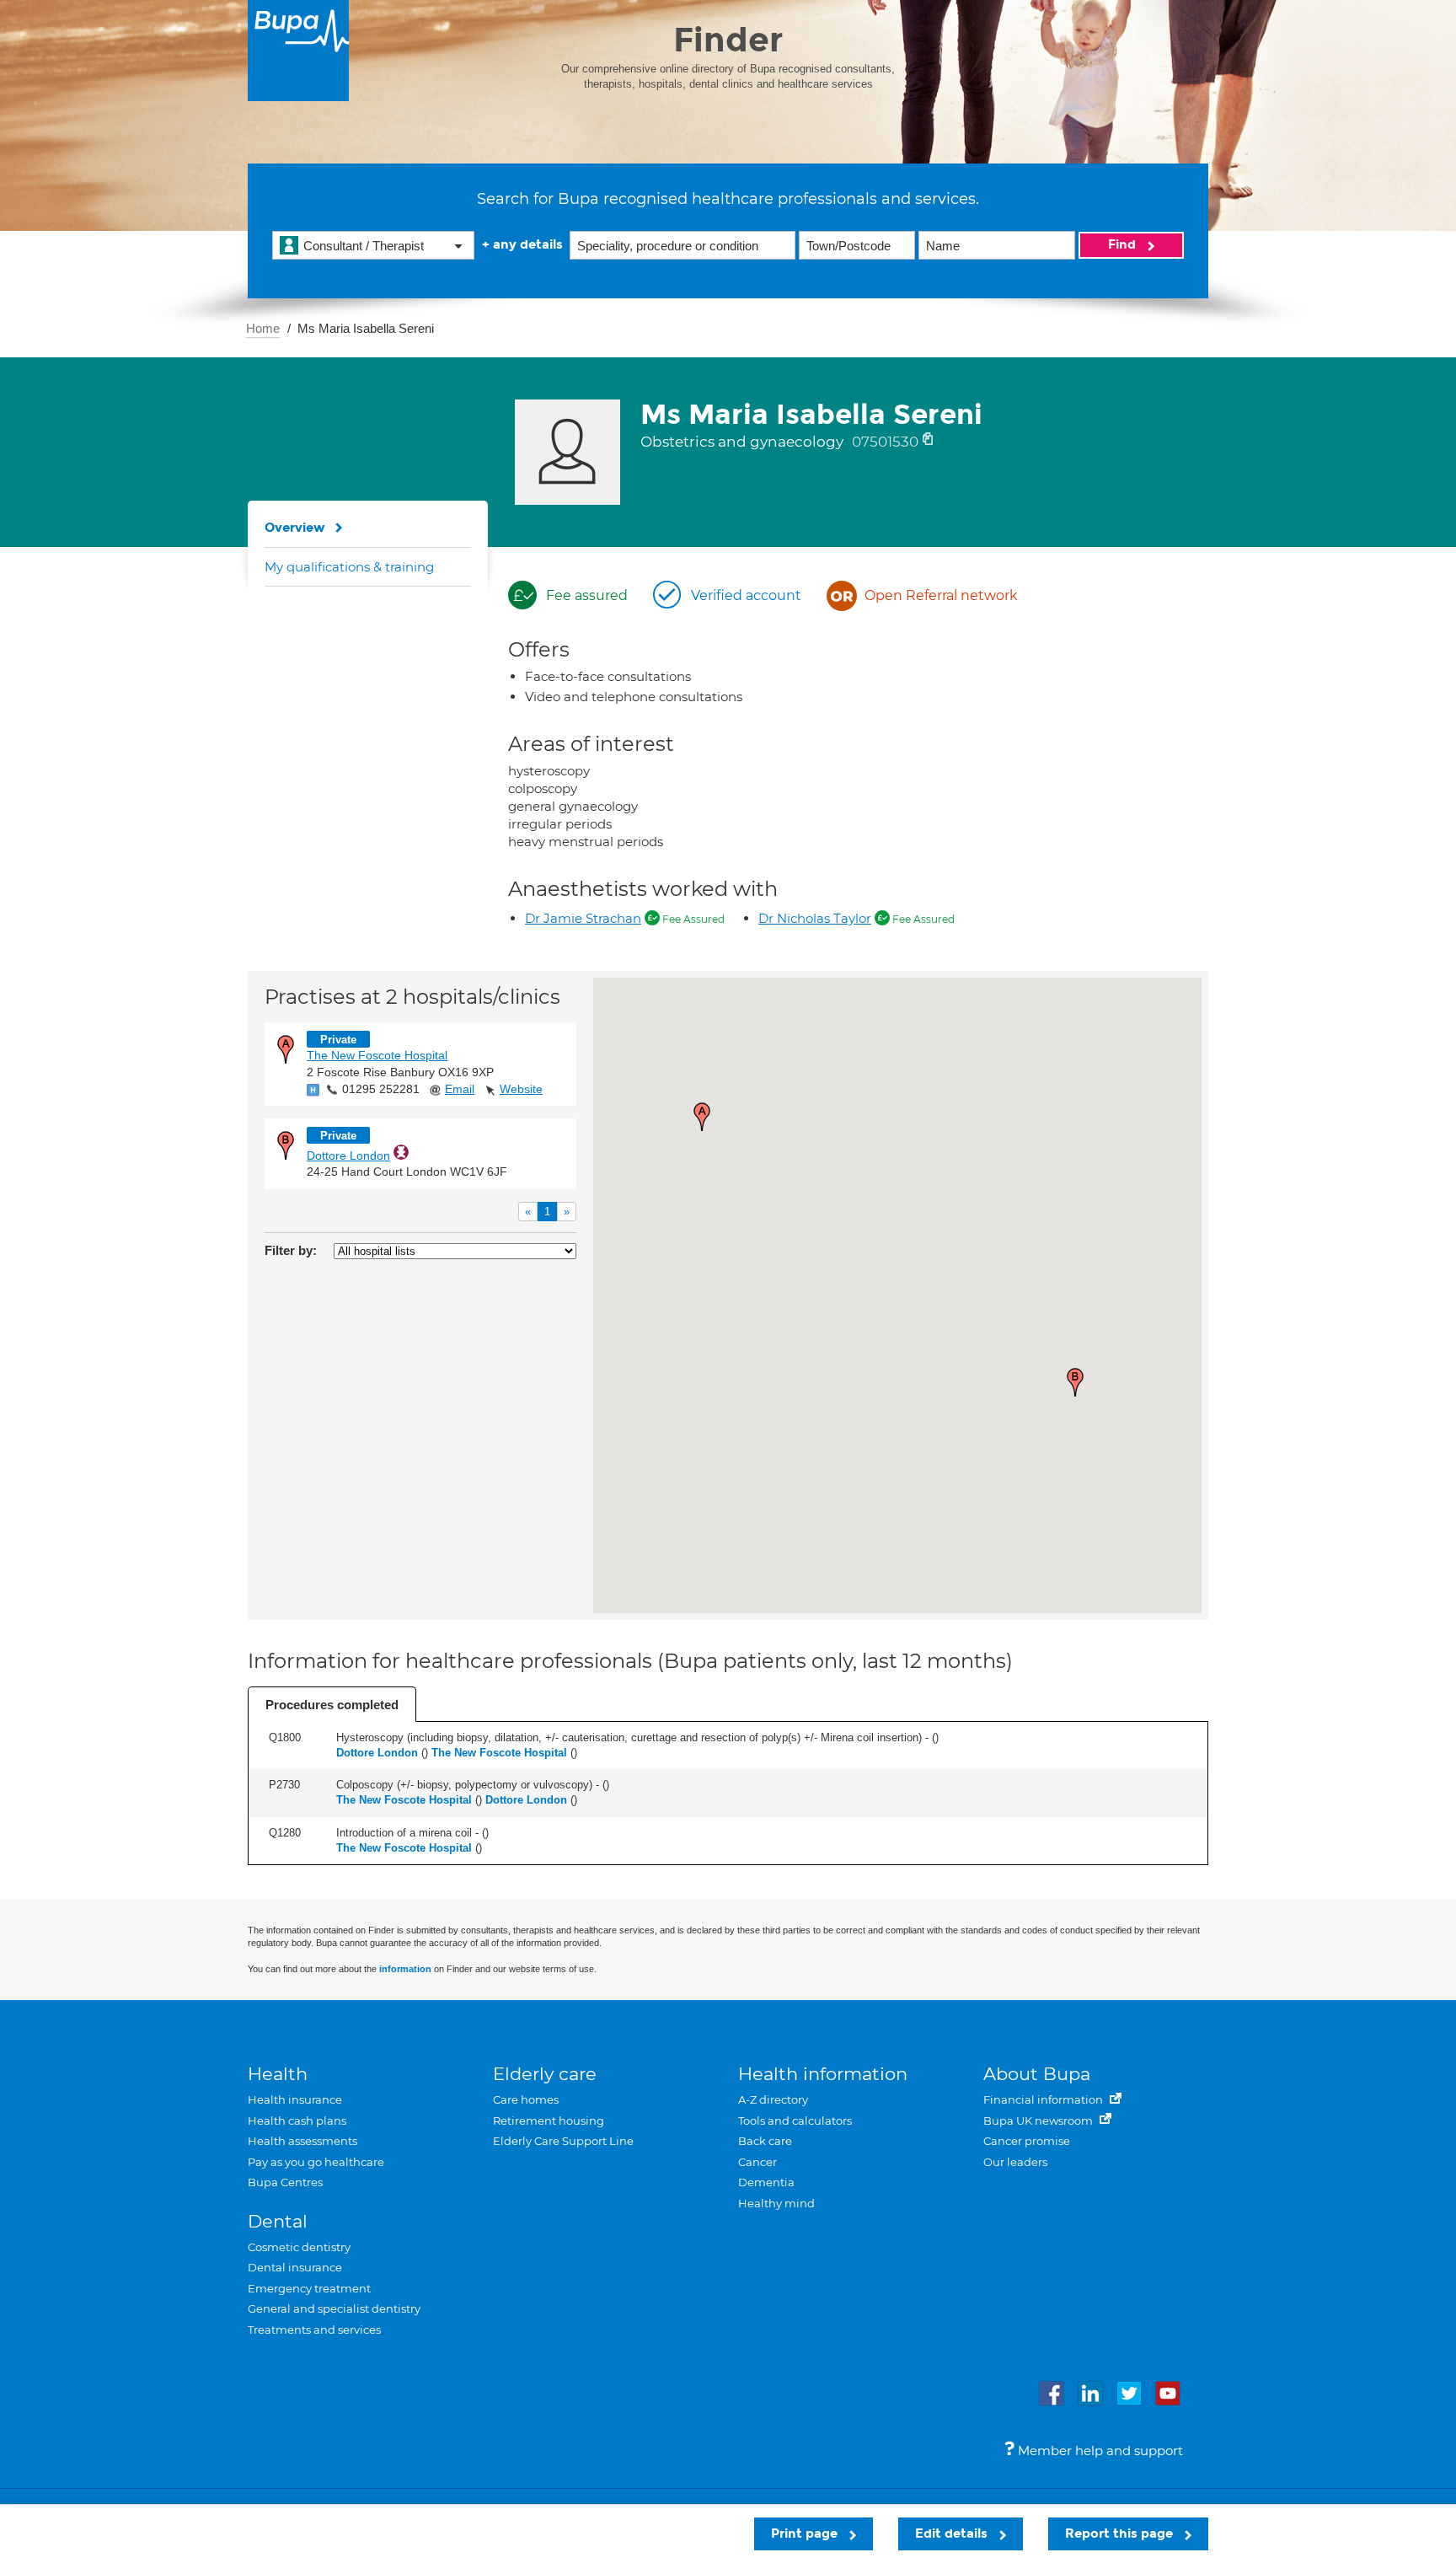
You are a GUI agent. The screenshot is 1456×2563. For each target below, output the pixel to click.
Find (1124, 244)
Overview (295, 528)
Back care (765, 2141)
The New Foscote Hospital (377, 1055)
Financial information (1044, 2099)
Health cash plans (297, 2121)
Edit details (953, 2534)
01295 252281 (381, 1089)
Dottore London (348, 1155)
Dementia (766, 2182)
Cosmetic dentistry (299, 2247)
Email (460, 1089)
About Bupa (1037, 2074)
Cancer (757, 2162)
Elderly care (545, 2074)
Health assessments (302, 2141)
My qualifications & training (349, 567)
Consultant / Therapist (364, 246)
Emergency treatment (309, 2288)
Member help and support (1099, 2450)
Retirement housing (549, 2121)
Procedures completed (332, 1705)
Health (278, 2074)
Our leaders (1015, 2162)
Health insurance (295, 2099)
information (405, 1969)
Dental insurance (295, 2267)
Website (521, 1089)
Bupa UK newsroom (1039, 2121)
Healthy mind (776, 2203)
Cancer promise (1027, 2141)
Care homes (526, 2099)
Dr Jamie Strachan (583, 918)
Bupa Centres (285, 2182)
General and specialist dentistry (334, 2308)
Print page (806, 2534)
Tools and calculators (795, 2121)
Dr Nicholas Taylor (815, 918)
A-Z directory (773, 2099)
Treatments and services (314, 2330)
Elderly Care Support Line (563, 2141)
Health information (823, 2074)
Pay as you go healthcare (316, 2162)
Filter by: (291, 1250)
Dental (278, 2221)
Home (263, 328)
